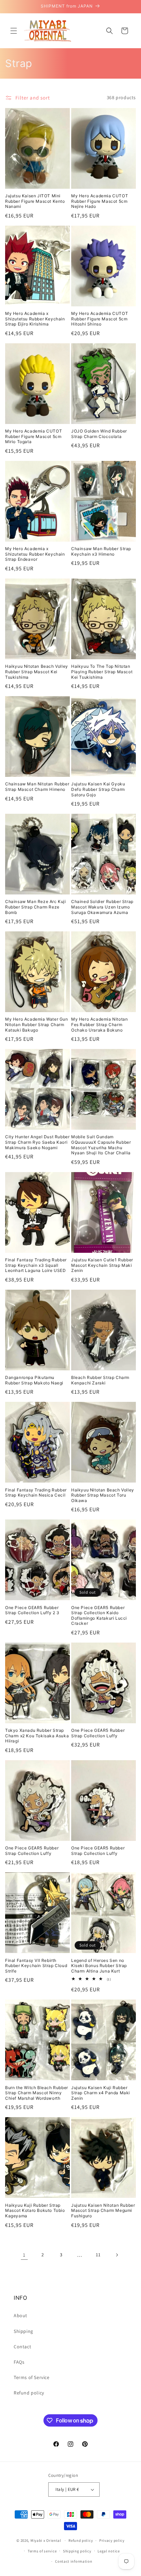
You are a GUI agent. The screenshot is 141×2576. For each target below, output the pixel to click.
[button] (14, 31)
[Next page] (117, 2255)
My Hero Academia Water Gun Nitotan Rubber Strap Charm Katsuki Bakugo (37, 1024)
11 (98, 2255)
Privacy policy (112, 2540)
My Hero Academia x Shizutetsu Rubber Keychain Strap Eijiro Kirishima (35, 319)
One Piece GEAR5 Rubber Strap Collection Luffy (98, 1733)
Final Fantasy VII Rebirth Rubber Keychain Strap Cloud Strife (36, 1966)
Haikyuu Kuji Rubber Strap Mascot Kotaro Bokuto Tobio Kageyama (35, 2210)
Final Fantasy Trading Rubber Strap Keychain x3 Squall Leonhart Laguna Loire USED (36, 1265)
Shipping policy (77, 2551)
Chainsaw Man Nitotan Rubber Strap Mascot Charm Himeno (37, 787)
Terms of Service (32, 2377)
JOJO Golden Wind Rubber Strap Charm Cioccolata (99, 434)
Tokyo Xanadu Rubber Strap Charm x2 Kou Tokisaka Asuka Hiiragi (37, 1736)
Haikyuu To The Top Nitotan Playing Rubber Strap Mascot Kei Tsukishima (102, 672)
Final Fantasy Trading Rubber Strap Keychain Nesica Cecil (36, 1493)
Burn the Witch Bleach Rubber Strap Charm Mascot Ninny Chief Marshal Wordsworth (37, 2093)
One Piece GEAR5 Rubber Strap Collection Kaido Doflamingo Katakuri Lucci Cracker (99, 1616)
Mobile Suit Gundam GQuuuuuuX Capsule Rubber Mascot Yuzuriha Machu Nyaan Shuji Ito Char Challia (101, 1145)
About (21, 2315)
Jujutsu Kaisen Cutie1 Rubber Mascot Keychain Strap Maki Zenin (102, 1265)
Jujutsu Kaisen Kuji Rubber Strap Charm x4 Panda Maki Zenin (101, 2093)
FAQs (19, 2362)
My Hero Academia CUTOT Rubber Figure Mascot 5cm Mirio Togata (34, 436)
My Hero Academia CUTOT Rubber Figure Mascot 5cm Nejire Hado (100, 201)
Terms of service (42, 2551)
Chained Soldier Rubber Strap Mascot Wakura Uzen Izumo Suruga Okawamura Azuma (102, 907)
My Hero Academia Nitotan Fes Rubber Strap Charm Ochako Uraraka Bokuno (99, 1024)
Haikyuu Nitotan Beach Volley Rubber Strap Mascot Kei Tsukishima (37, 672)
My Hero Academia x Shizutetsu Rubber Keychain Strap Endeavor (35, 554)
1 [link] (24, 2255)
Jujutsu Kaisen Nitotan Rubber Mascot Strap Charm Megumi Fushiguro (103, 2210)
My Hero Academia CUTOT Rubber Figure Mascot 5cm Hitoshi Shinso (100, 319)
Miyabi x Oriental (46, 2540)
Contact (22, 2347)
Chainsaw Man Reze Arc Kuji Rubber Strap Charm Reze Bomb (36, 907)
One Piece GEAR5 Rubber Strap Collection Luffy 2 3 (32, 1610)
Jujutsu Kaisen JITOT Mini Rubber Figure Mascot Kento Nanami (35, 201)
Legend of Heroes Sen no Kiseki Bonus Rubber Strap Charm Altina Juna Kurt (99, 1966)
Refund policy (29, 2393)
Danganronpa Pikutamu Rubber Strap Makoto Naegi (34, 1380)
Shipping (23, 2331)
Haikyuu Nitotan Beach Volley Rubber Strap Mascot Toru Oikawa (103, 1495)
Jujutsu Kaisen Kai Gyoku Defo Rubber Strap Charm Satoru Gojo (98, 789)
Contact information (74, 2561)
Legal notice (108, 2551)
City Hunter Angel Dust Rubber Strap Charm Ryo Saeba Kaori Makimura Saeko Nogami (37, 1142)
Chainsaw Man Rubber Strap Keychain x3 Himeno (101, 551)
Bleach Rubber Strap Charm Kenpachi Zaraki (100, 1380)
